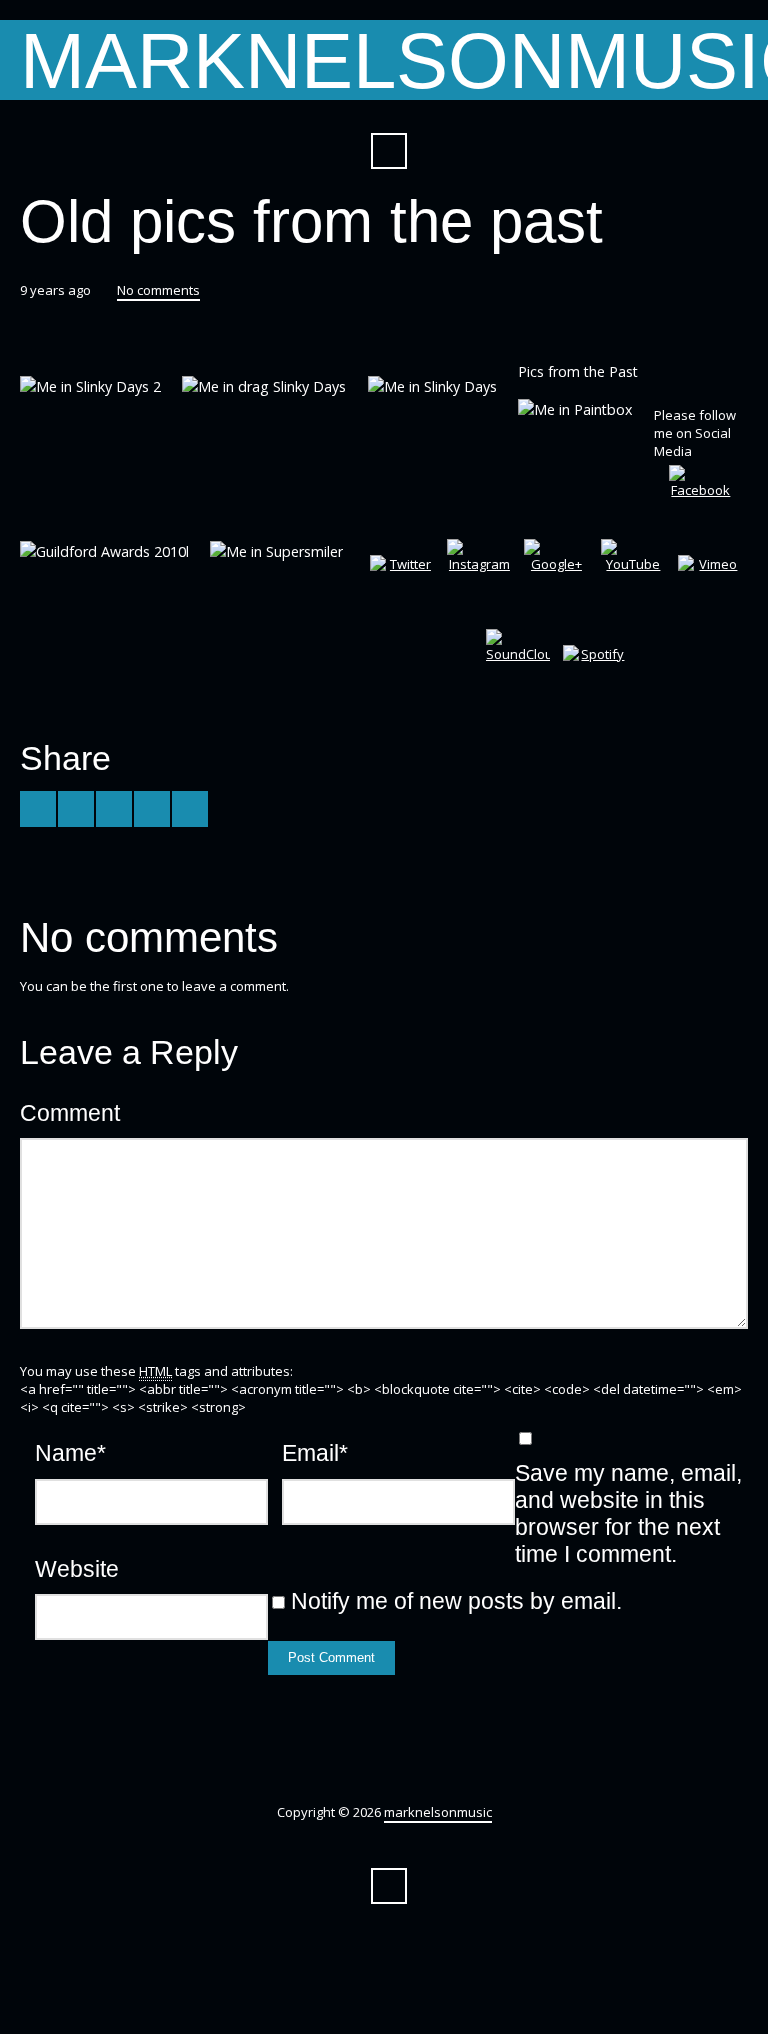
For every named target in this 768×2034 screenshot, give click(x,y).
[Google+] (556, 571)
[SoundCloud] (518, 661)
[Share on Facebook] (76, 809)
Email (315, 1453)
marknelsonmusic (438, 1812)
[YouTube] (633, 571)
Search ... (389, 151)
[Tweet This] (38, 809)
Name (70, 1453)
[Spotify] (595, 677)
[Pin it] (152, 809)
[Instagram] (479, 571)
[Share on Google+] (114, 809)
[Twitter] (402, 587)
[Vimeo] (710, 587)
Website (77, 1569)
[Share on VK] (190, 809)
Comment (70, 1113)
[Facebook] (701, 497)
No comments (158, 290)
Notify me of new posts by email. (456, 1601)
